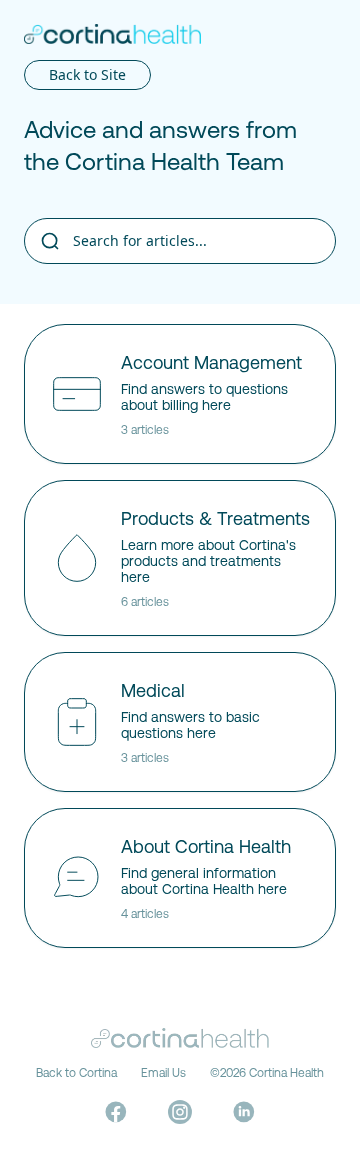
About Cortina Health (206, 846)
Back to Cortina (76, 1073)
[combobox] (180, 241)
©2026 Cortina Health (267, 1073)
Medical (153, 690)
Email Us (163, 1073)
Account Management (211, 362)
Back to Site (87, 74)
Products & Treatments (215, 518)
